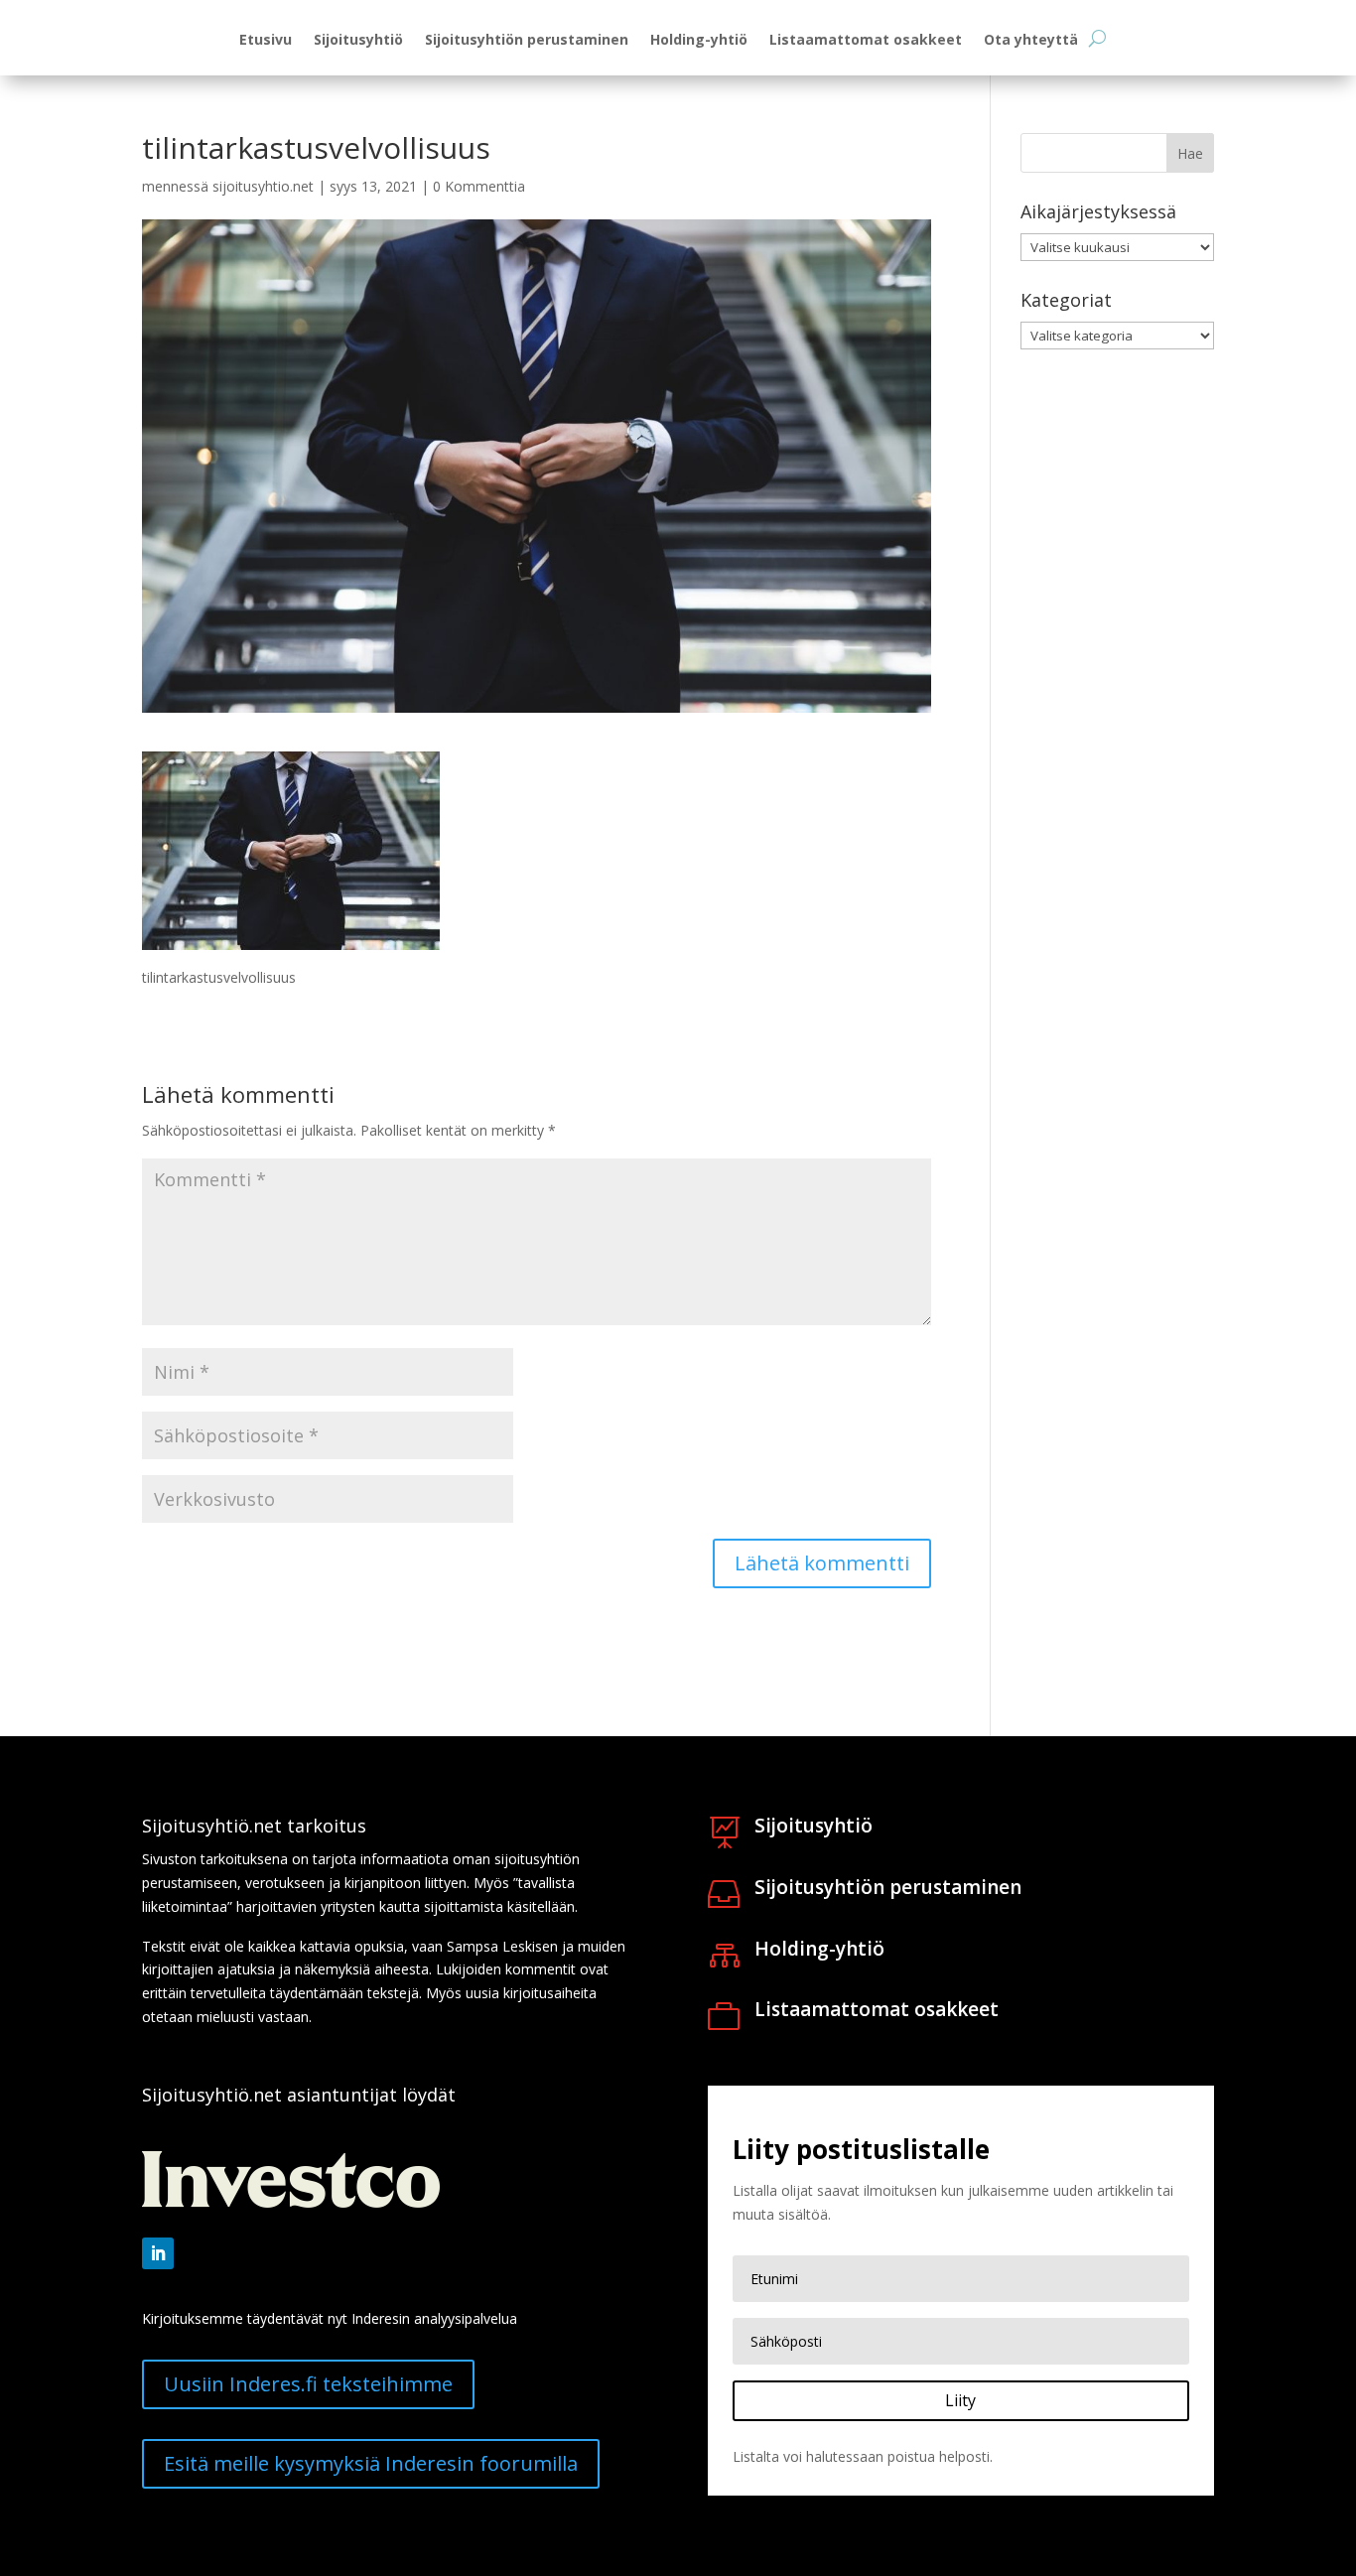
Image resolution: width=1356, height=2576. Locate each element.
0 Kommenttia (479, 186)
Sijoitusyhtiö (358, 41)
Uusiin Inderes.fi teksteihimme (308, 2384)
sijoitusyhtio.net (263, 186)
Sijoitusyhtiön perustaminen (527, 41)
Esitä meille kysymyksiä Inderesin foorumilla (371, 2463)
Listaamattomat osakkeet (866, 41)
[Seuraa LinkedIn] (158, 2253)
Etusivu (266, 41)
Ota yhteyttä (1031, 41)
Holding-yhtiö (699, 41)
